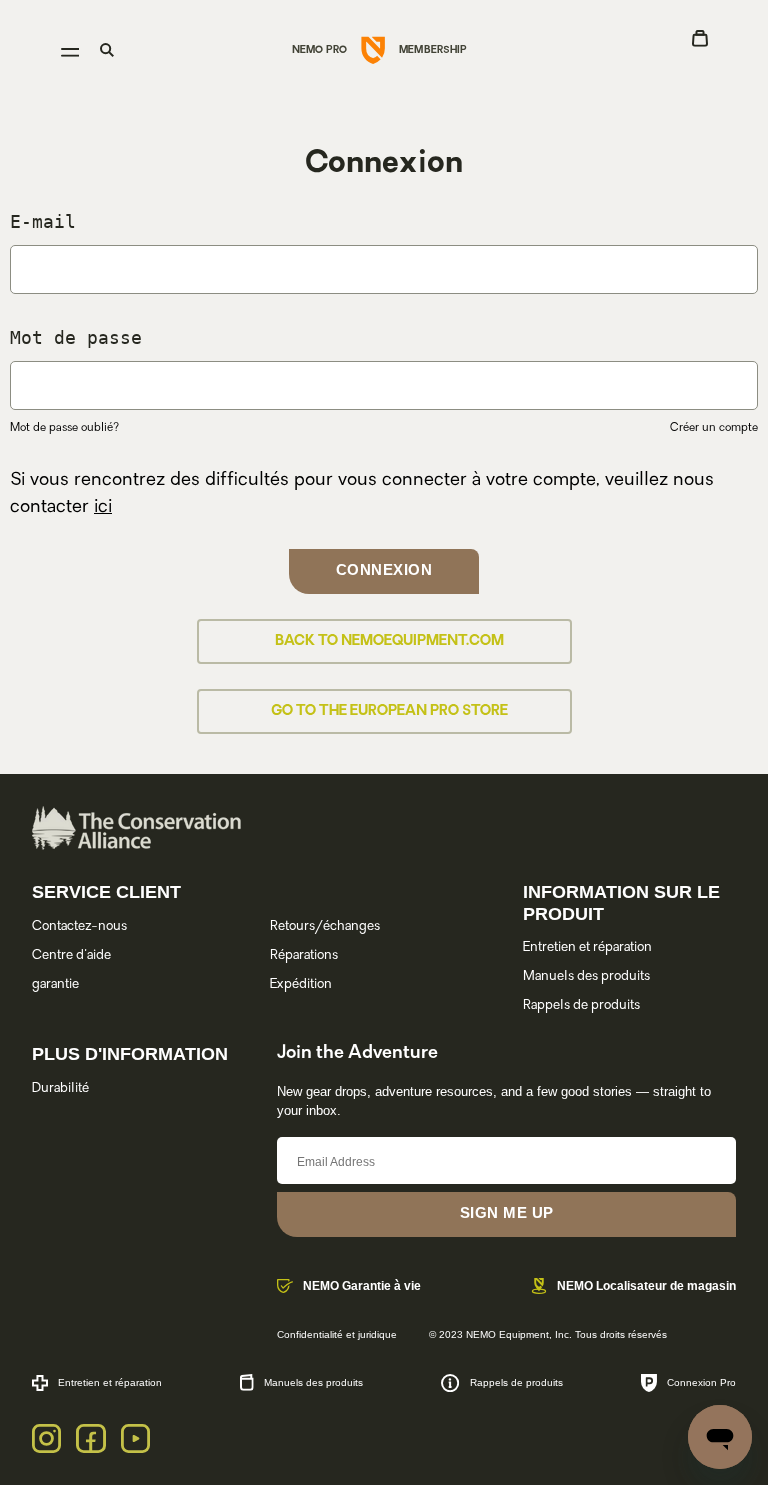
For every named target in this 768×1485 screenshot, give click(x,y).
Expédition (301, 984)
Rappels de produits (581, 1005)
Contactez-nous (79, 926)
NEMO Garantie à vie (362, 1286)
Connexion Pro (701, 1382)
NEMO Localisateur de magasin (646, 1286)
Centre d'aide (71, 955)
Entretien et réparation (587, 947)
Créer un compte (714, 428)
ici (103, 508)
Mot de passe (76, 337)
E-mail (43, 221)
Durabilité (60, 1088)
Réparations (304, 955)
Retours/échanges (325, 926)
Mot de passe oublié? (64, 428)
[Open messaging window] (720, 1437)
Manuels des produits (586, 976)
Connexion (384, 569)
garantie (55, 984)
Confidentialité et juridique (337, 1334)
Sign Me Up (507, 1212)
